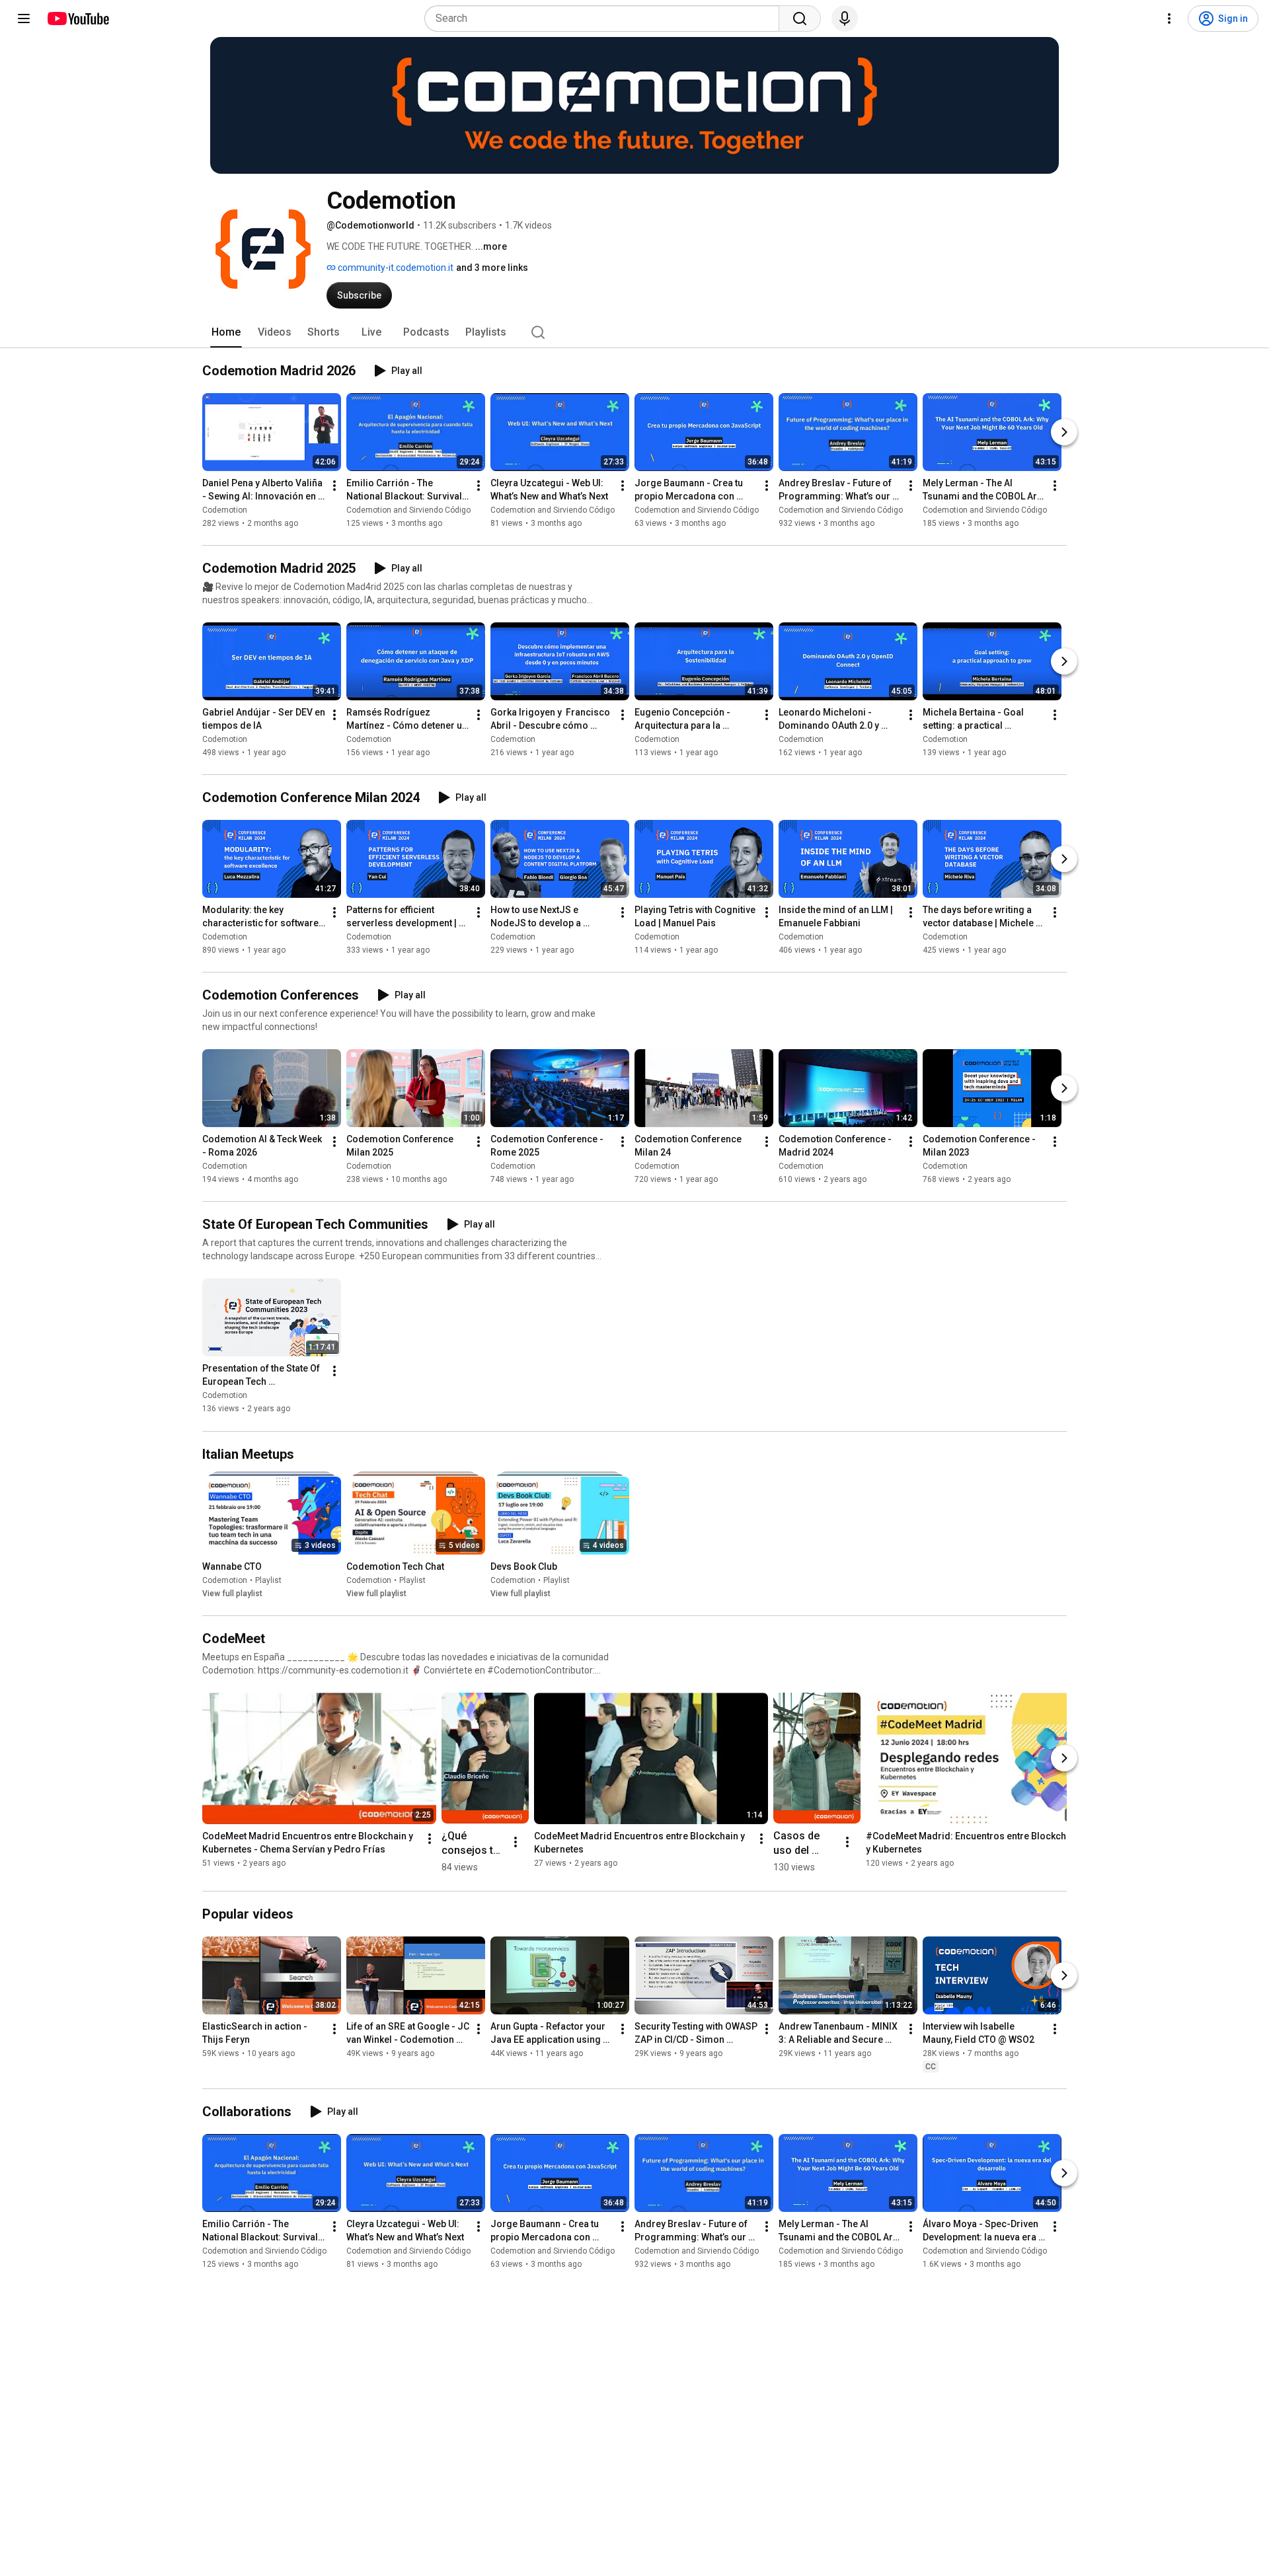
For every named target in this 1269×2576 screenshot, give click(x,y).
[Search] (800, 18)
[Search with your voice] (845, 18)
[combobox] (606, 18)
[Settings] (1169, 18)
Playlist (268, 1580)
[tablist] (634, 332)
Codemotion (225, 510)
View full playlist (232, 1594)
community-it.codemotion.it (395, 268)
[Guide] (24, 18)
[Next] (1064, 432)
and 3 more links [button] (492, 268)
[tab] (226, 332)
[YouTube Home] (78, 18)
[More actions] (334, 486)
